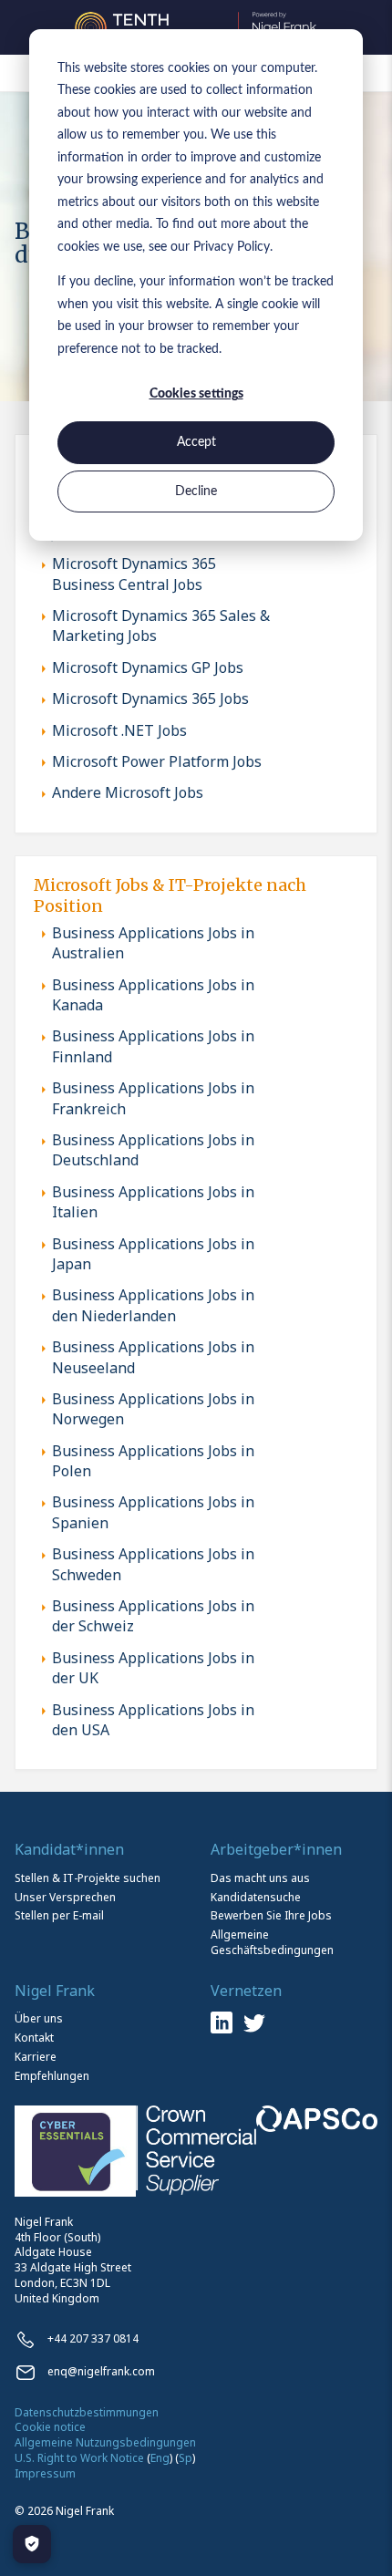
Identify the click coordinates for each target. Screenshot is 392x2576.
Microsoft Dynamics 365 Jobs (150, 698)
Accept (196, 442)
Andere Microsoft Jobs (128, 792)
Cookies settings (196, 394)
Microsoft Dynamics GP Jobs (148, 667)
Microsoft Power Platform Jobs (157, 761)
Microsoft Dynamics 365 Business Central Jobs (134, 574)
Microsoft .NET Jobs (119, 730)
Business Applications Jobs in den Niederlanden (153, 1305)
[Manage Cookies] (32, 2544)
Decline (196, 491)
